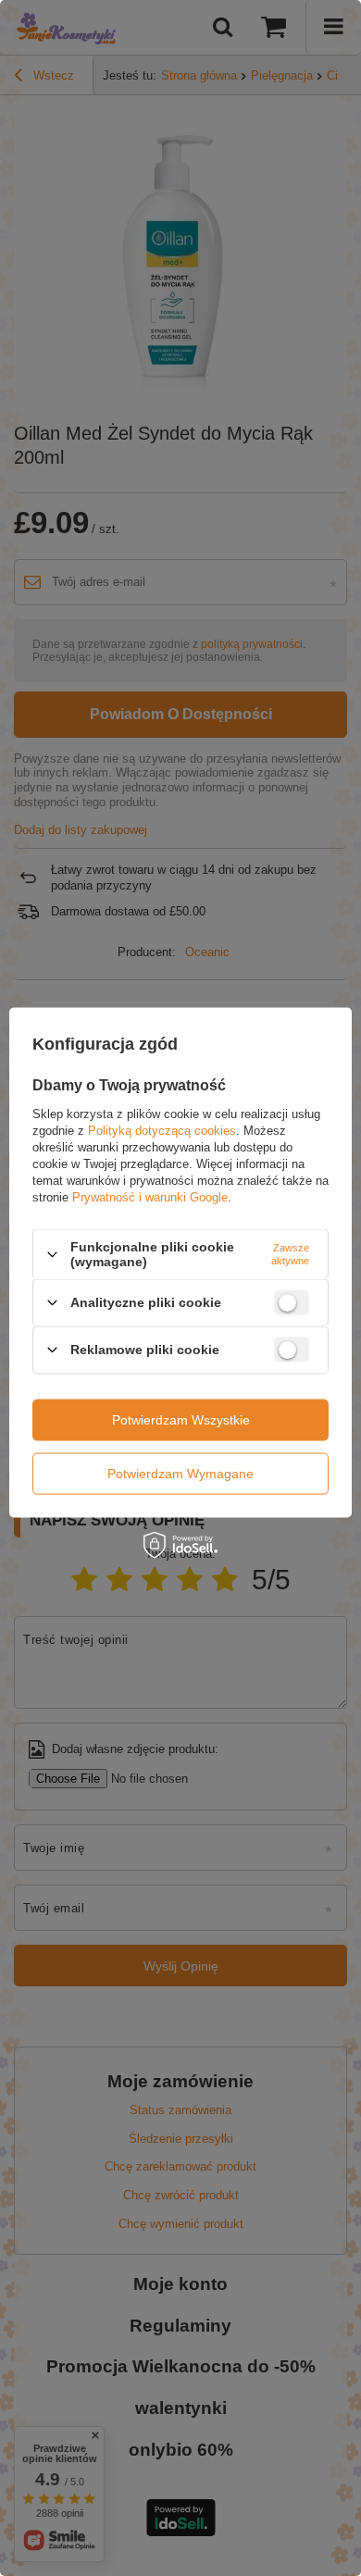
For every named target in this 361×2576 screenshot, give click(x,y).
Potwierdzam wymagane (180, 1474)
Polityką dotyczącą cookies (162, 1131)
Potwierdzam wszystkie (181, 1420)
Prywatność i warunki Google (150, 1197)
